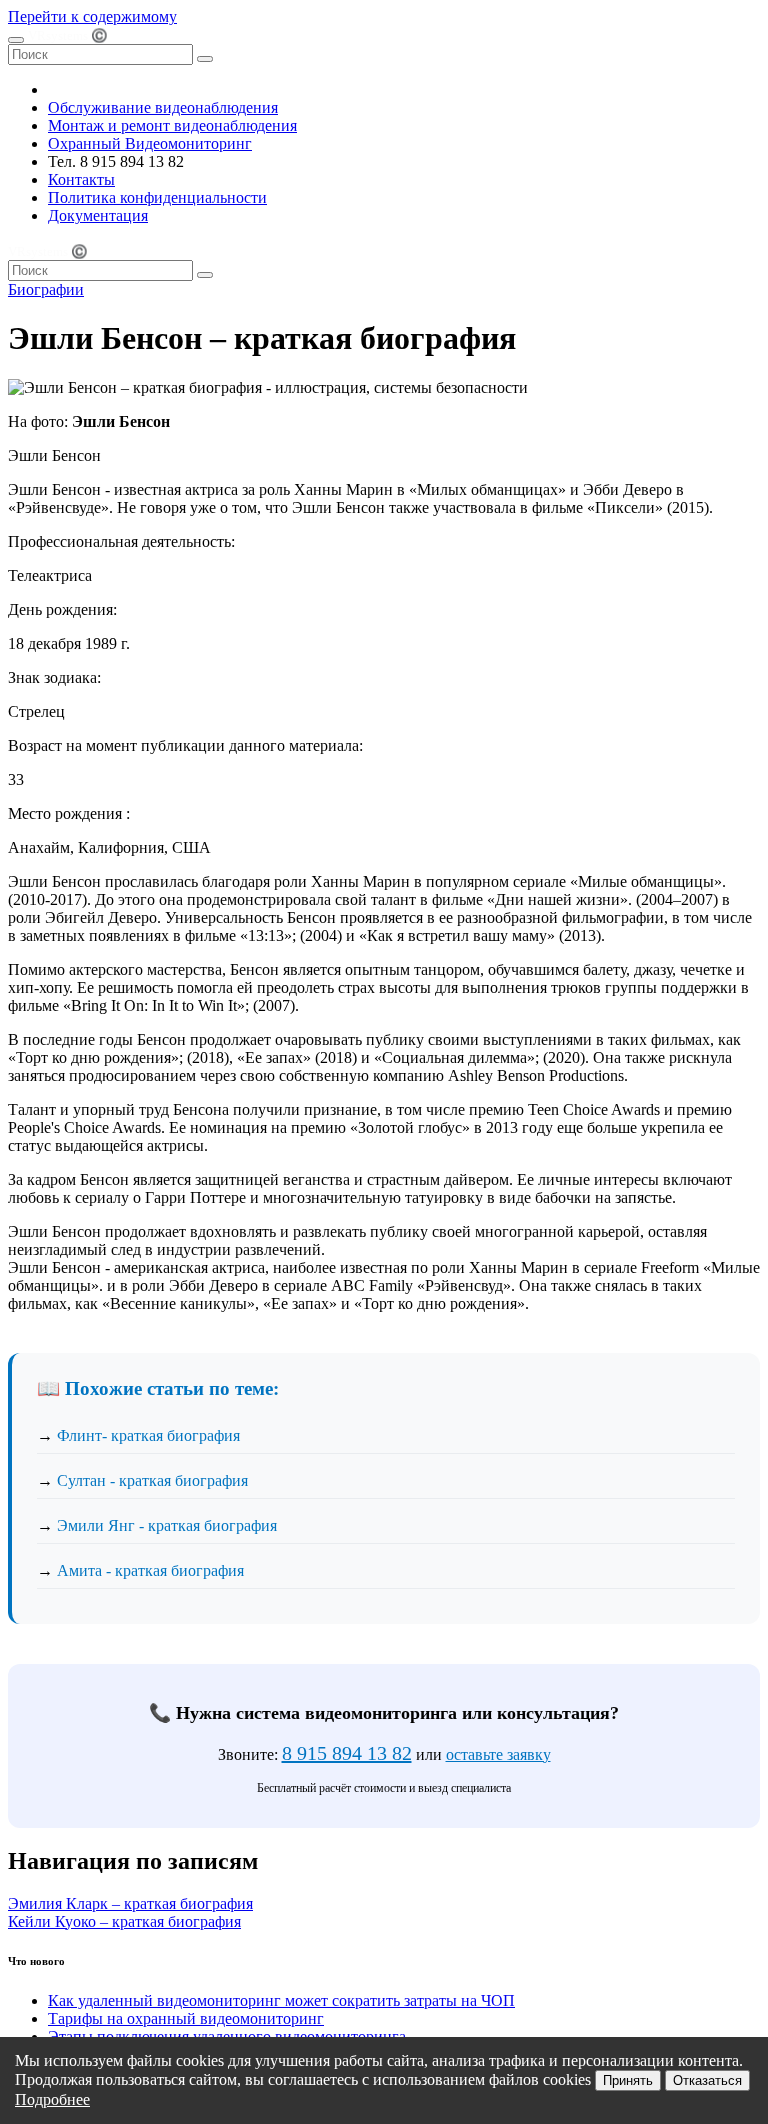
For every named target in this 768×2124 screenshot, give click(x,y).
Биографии (46, 289)
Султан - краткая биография (152, 1480)
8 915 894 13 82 (347, 1753)
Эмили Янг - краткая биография (167, 1525)
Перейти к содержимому (92, 16)
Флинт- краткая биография (148, 1435)
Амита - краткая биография (150, 1570)
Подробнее (52, 2099)
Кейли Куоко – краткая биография (124, 1921)
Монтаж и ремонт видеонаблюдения (172, 125)
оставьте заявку (498, 1754)
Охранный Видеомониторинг (150, 143)
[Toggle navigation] (16, 40)
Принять (628, 2080)
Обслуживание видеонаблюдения (163, 107)
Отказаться (707, 2080)
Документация (98, 215)
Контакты (81, 179)
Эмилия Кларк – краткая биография (130, 1903)
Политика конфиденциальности (157, 197)
